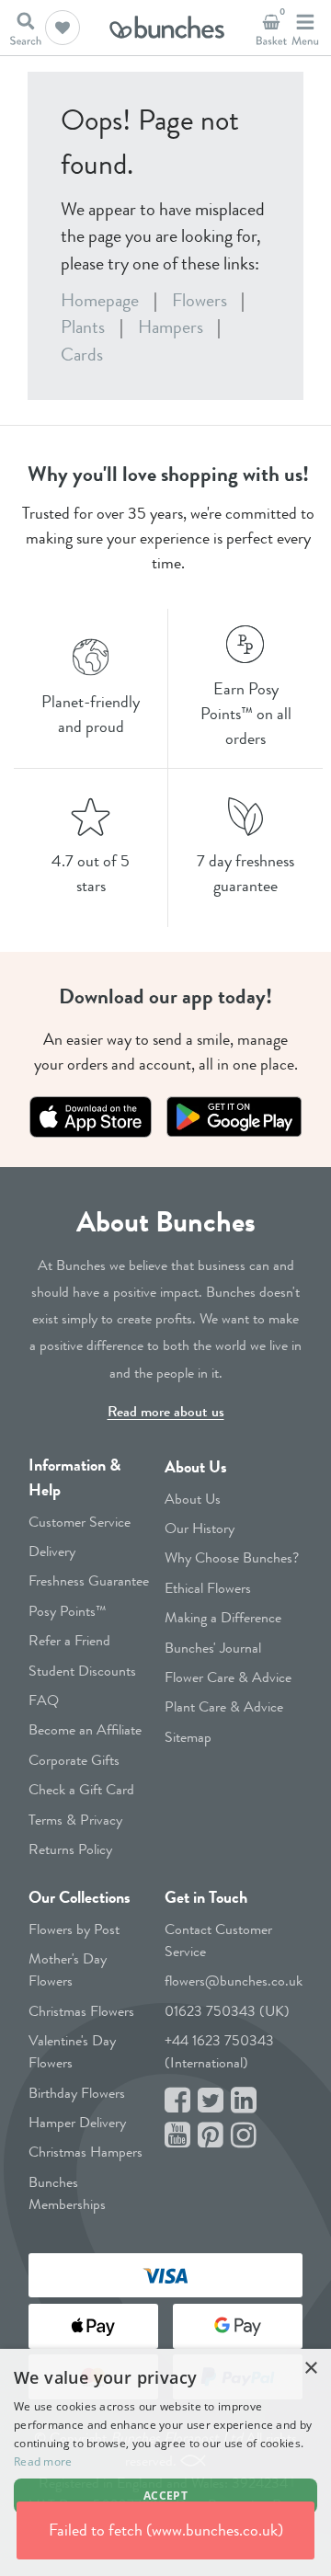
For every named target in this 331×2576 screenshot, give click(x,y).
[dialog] (165, 2462)
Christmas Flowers (81, 2011)
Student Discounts (82, 1671)
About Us (196, 1467)
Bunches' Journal (213, 1648)
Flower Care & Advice (228, 1677)
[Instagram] (244, 2136)
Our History (200, 1528)
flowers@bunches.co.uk (234, 1981)
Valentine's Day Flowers (72, 2051)
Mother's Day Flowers (68, 1969)
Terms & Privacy (75, 1820)
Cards (82, 355)
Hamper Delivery (77, 2122)
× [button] (310, 2369)
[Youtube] (177, 2136)
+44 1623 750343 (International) (219, 2051)
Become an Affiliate (85, 1729)
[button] (63, 28)
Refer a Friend (69, 1640)
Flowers (200, 300)
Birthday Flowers (77, 2093)
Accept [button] (165, 2496)
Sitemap (188, 1737)
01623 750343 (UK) (227, 2011)
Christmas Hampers (86, 2152)
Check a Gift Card (81, 1789)
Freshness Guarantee (89, 1580)
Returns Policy (70, 1849)
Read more (43, 2462)
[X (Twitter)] (211, 2101)
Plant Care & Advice (224, 1706)
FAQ (44, 1700)
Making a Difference (223, 1617)
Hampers (171, 327)
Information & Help (74, 1477)
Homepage (100, 300)
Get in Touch (206, 1897)
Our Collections (80, 1897)
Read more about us (166, 1411)
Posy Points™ (68, 1611)
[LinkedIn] (244, 2101)
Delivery (52, 1551)
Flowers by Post (74, 1929)
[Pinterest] (211, 2136)
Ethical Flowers (208, 1588)
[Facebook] (177, 2101)
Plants (83, 327)
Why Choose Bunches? (232, 1557)
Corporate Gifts (74, 1760)
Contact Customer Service (218, 1940)
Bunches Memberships (67, 2193)
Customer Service (80, 1522)
